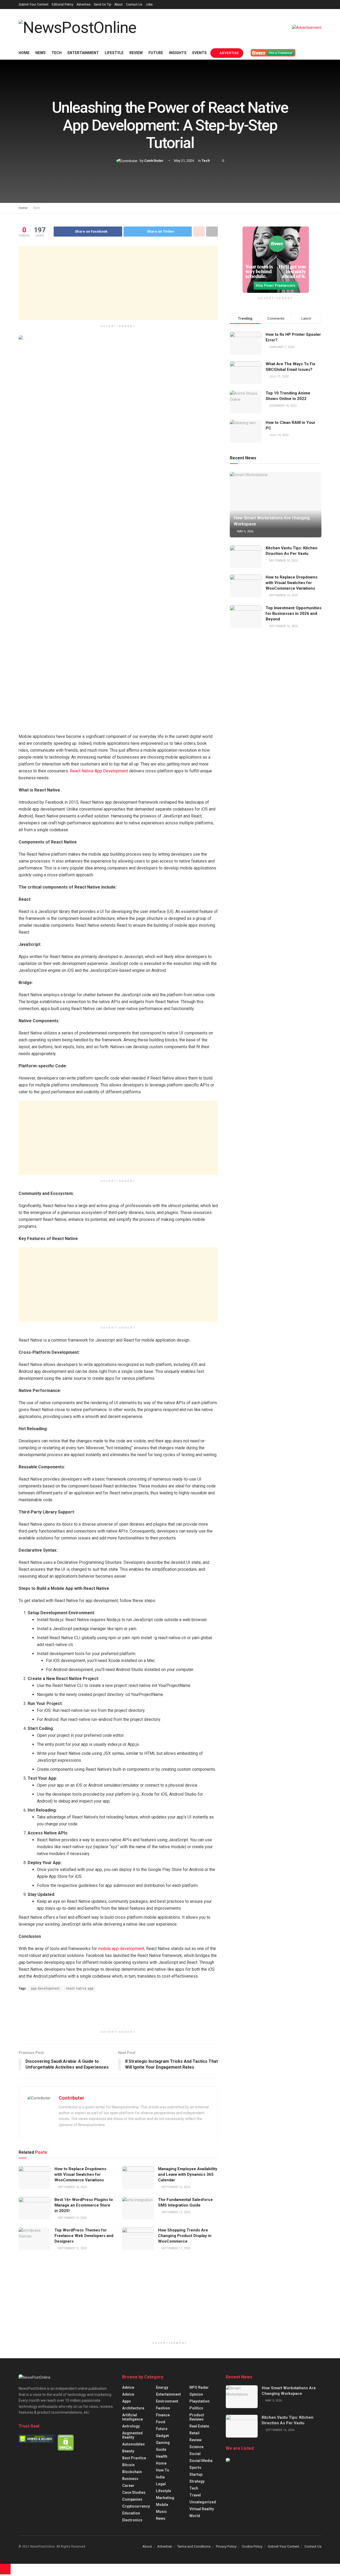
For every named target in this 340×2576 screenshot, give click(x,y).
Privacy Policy (226, 2546)
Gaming (163, 2443)
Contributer (154, 161)
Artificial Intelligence (133, 2417)
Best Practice (134, 2458)
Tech (57, 53)
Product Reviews (197, 2417)
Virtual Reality (202, 2509)
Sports (195, 2468)
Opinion (196, 2394)
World (195, 2516)
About (118, 5)
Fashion (163, 2408)
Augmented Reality (132, 2435)
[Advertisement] (118, 283)
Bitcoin (128, 2465)
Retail (194, 2433)
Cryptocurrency (136, 2506)
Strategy (197, 2481)
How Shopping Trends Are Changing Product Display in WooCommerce (185, 2236)
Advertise (84, 5)
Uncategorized (203, 2502)
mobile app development (121, 1949)
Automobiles (133, 2444)
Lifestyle (114, 53)
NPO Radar (199, 2387)
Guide (161, 2449)
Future (156, 53)
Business (130, 2479)
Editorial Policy (63, 5)
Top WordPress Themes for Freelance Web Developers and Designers (84, 2236)
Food (161, 2422)
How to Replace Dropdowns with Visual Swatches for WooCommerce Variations (80, 2174)
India (160, 2477)
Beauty (128, 2451)
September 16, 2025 (72, 2187)
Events (199, 53)
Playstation (199, 2401)
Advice (128, 2387)
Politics (196, 2408)
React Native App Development (99, 771)
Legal (161, 2484)
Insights (178, 53)
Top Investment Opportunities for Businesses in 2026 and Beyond (294, 613)
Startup (196, 2474)
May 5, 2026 (245, 531)
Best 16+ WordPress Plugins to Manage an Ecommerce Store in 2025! (84, 2205)
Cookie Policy (252, 2546)
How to (163, 2470)
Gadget (162, 2436)
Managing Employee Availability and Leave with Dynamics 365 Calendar (188, 2174)
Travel (195, 2495)
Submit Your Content (34, 5)
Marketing (165, 2498)
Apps (127, 2401)
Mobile (162, 2505)
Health (162, 2456)
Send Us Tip (102, 5)
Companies (132, 2499)
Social (195, 2454)
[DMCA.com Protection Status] (66, 2442)
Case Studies (134, 2492)
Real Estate (199, 2426)
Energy (162, 2387)
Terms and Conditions (194, 2546)
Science (196, 2447)
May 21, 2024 (184, 161)
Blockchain (132, 2472)
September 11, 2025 (175, 2248)
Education (131, 2513)
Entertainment (83, 53)
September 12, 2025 (175, 2212)
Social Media (201, 2461)
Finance (163, 2415)
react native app (80, 1988)
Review (136, 53)
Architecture (133, 2408)
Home (24, 53)
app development (45, 1988)
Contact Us (134, 5)
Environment (167, 2401)
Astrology (131, 2426)
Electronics (132, 2520)
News (41, 53)
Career (128, 2486)
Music (161, 2512)
